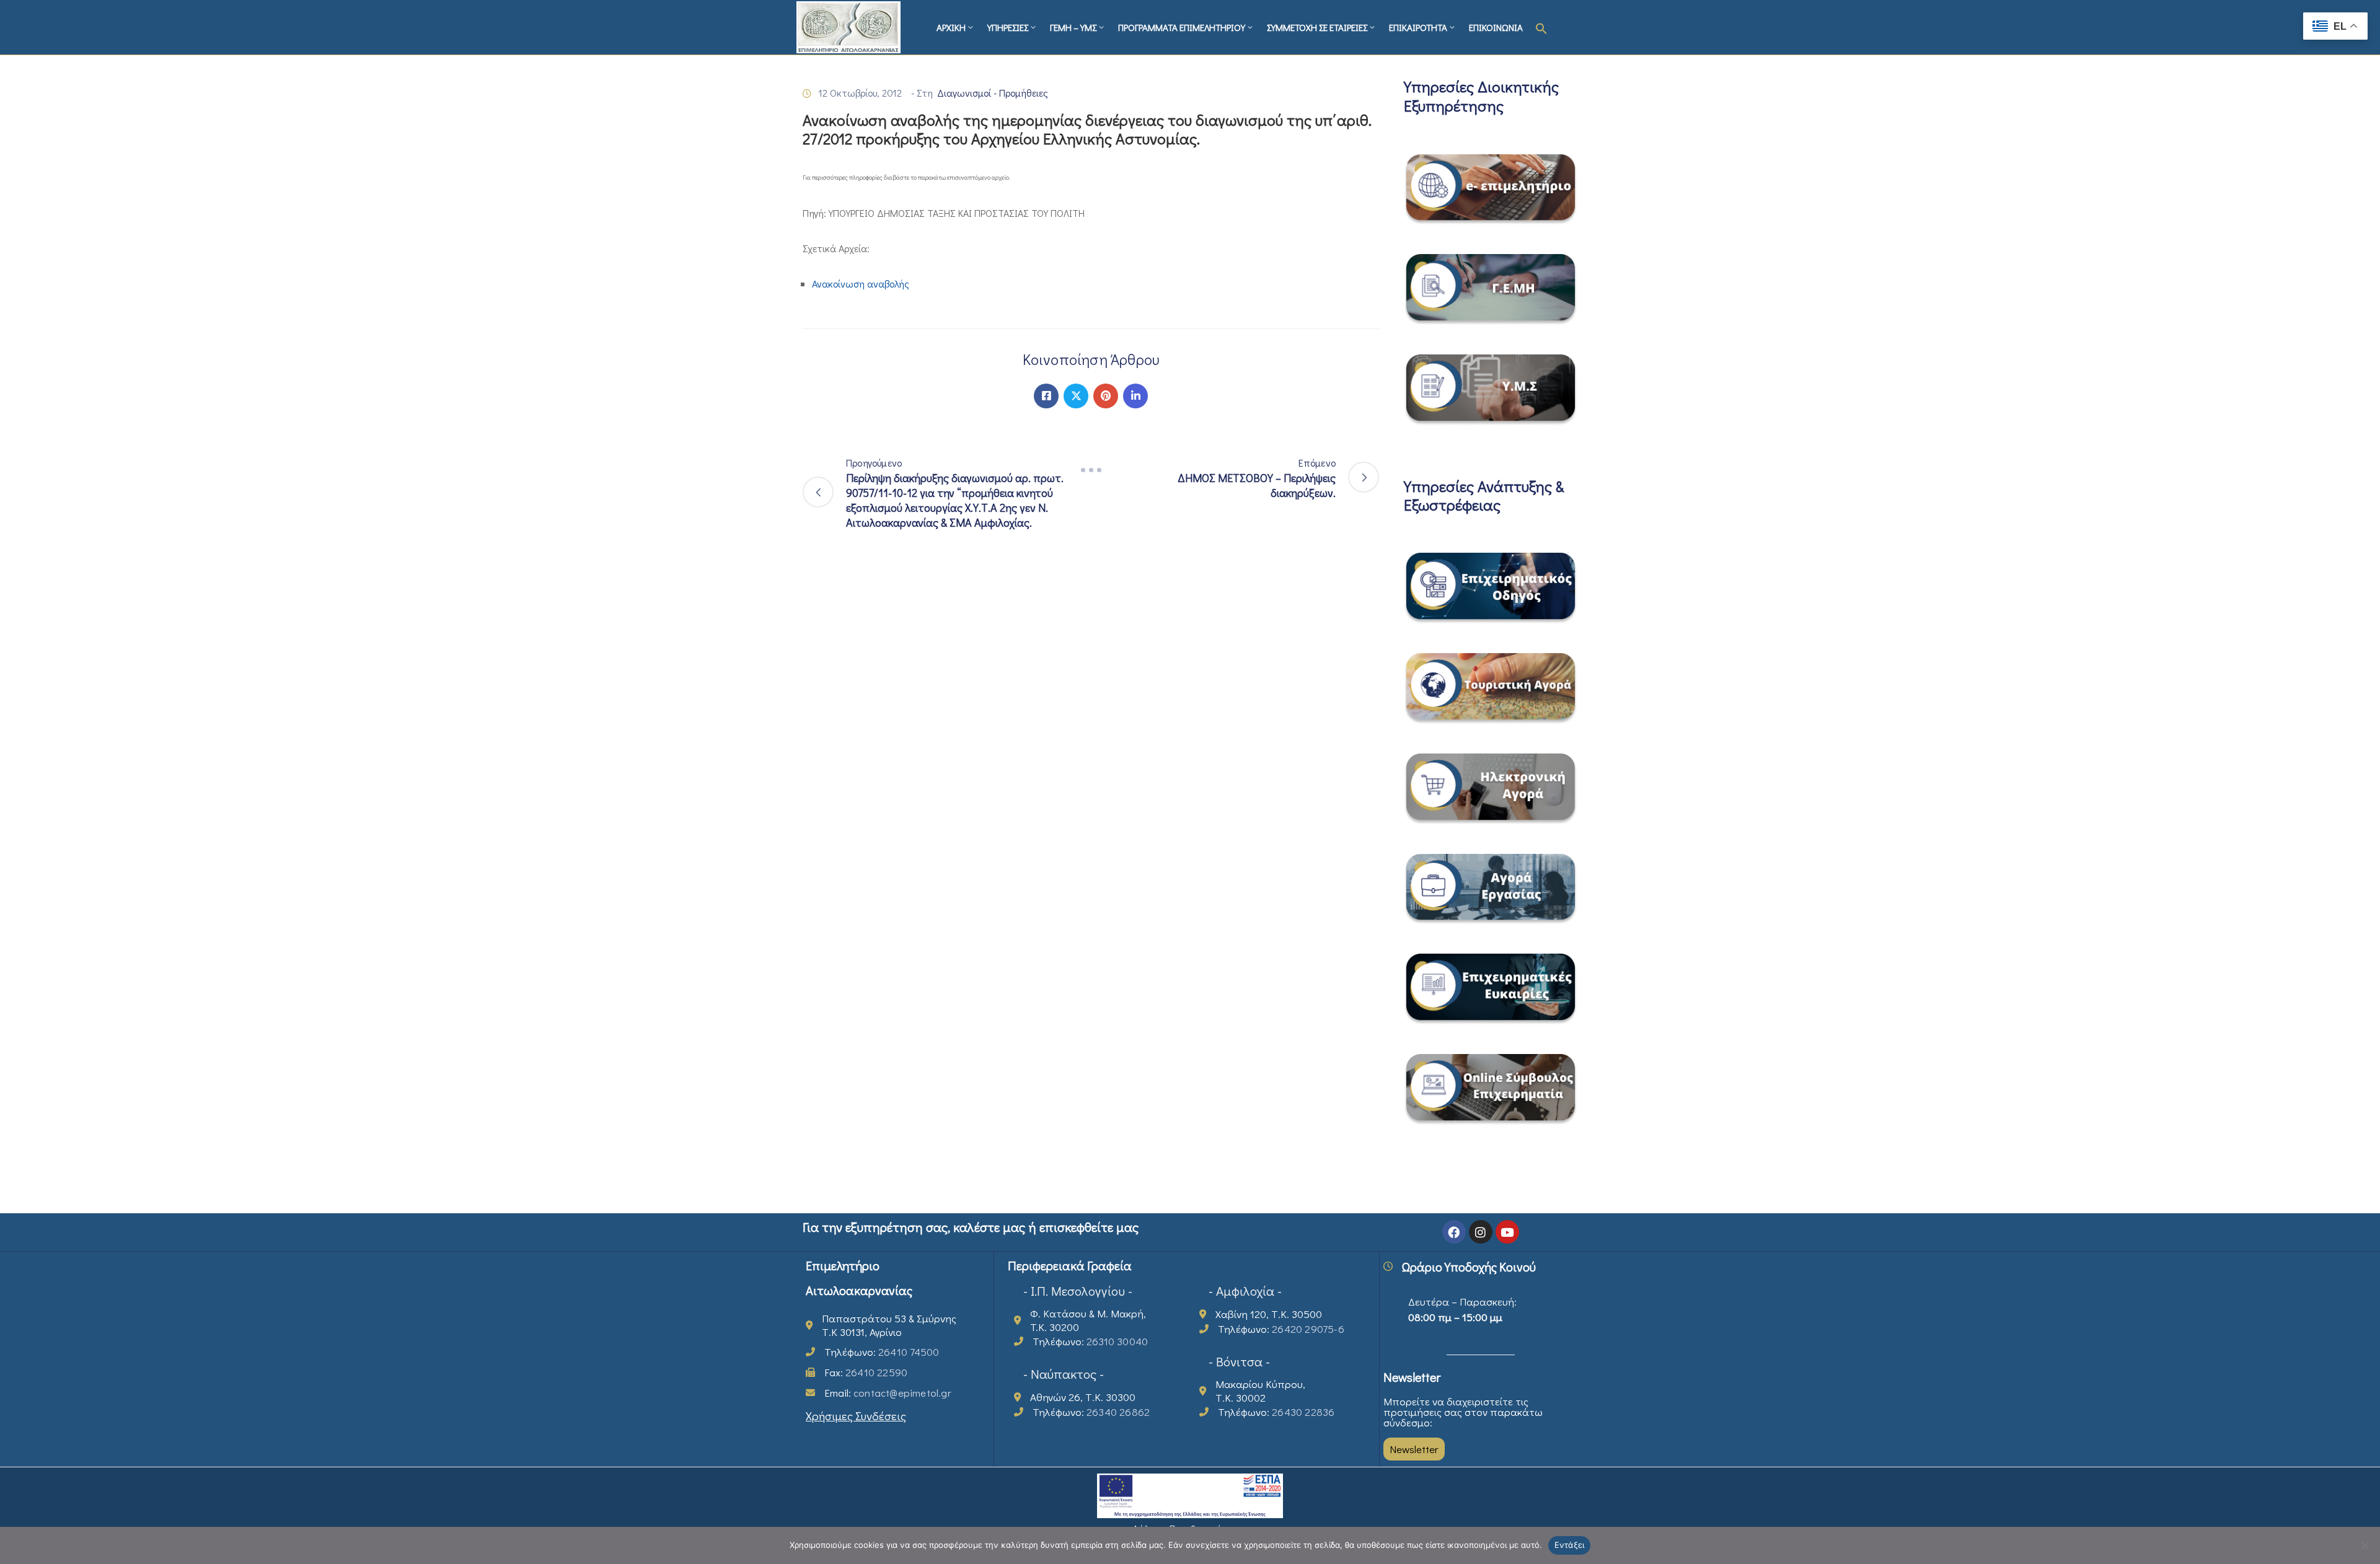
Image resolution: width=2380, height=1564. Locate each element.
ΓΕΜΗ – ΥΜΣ (1073, 27)
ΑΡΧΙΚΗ (951, 27)
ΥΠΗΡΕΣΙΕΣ (1008, 27)
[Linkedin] (1135, 396)
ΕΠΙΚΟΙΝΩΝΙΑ (1496, 27)
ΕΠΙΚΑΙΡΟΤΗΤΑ (1418, 27)
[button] (1541, 27)
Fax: (866, 1372)
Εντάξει (1570, 1545)
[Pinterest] (1106, 396)
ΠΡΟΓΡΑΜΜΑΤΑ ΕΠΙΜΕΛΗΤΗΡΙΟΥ (1182, 27)
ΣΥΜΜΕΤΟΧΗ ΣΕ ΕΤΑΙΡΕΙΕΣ (1317, 27)
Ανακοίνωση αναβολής (861, 283)
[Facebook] (1046, 396)
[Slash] (1091, 470)
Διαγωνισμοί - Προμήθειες (993, 93)
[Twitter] (1076, 396)
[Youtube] (1507, 1232)
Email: (888, 1393)
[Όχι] (2365, 1545)
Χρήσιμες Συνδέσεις (856, 1416)
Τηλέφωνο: (882, 1352)
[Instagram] (1481, 1232)
